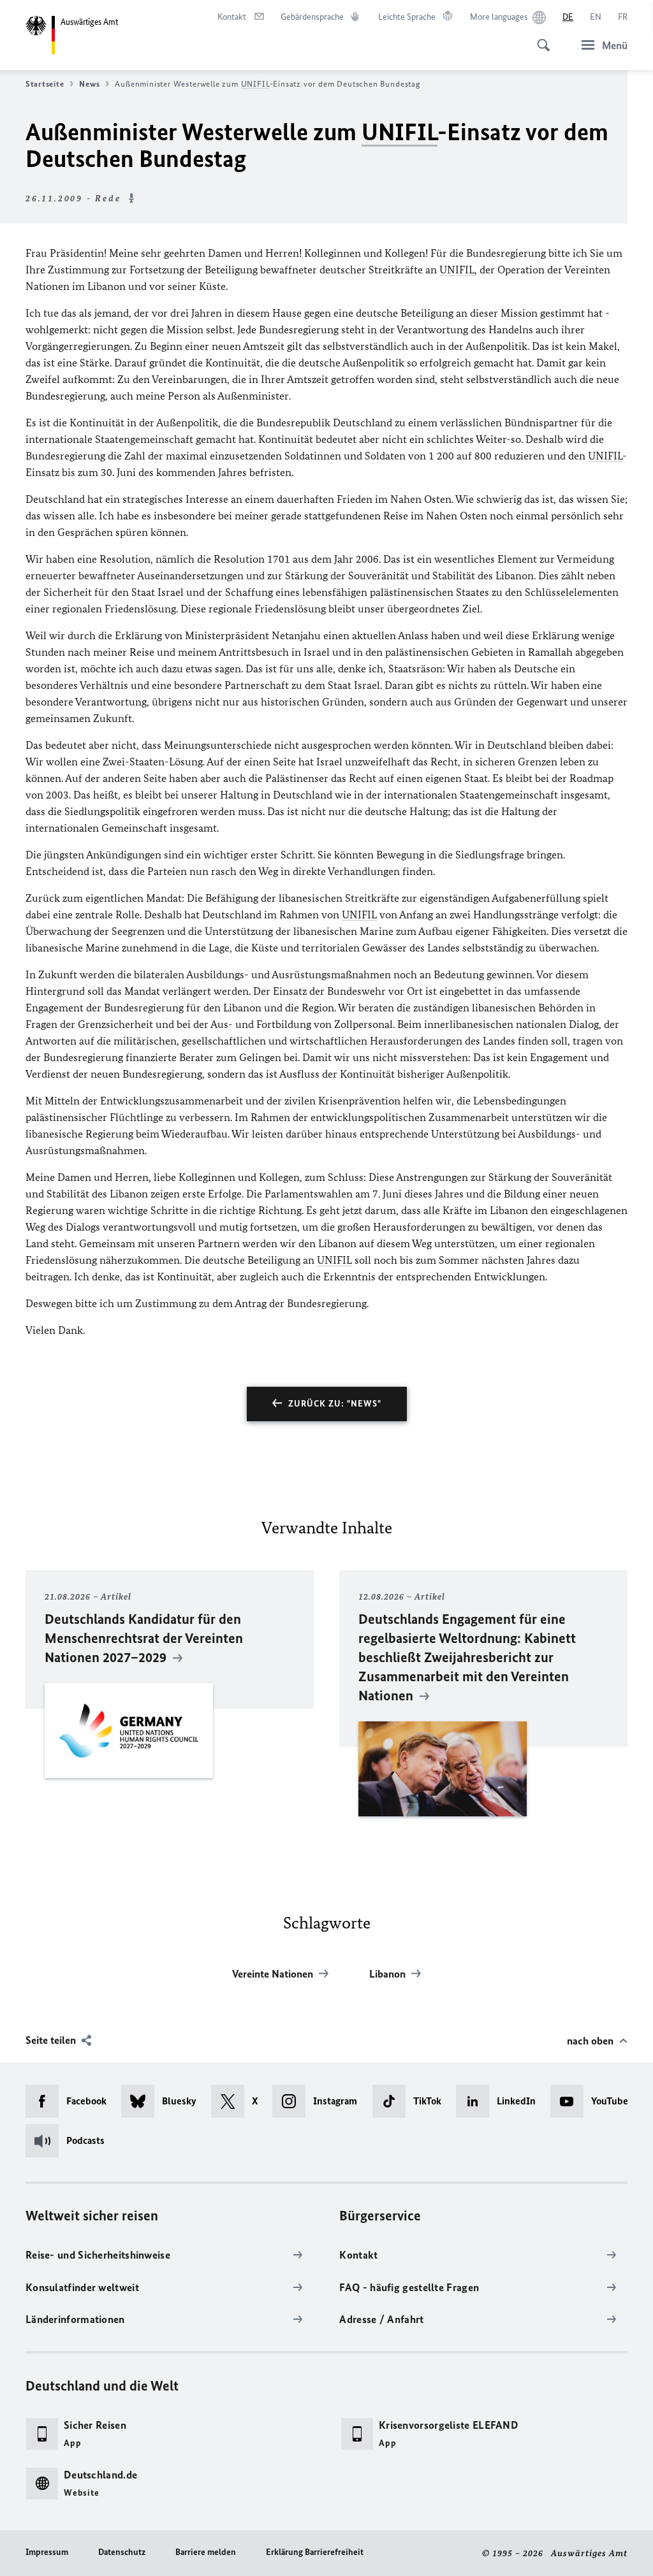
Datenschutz (122, 2552)
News (89, 84)
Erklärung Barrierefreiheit (315, 2552)
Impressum (47, 2552)
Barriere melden (206, 2552)
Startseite (45, 84)
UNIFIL (255, 84)
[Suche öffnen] (539, 38)
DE (568, 17)
